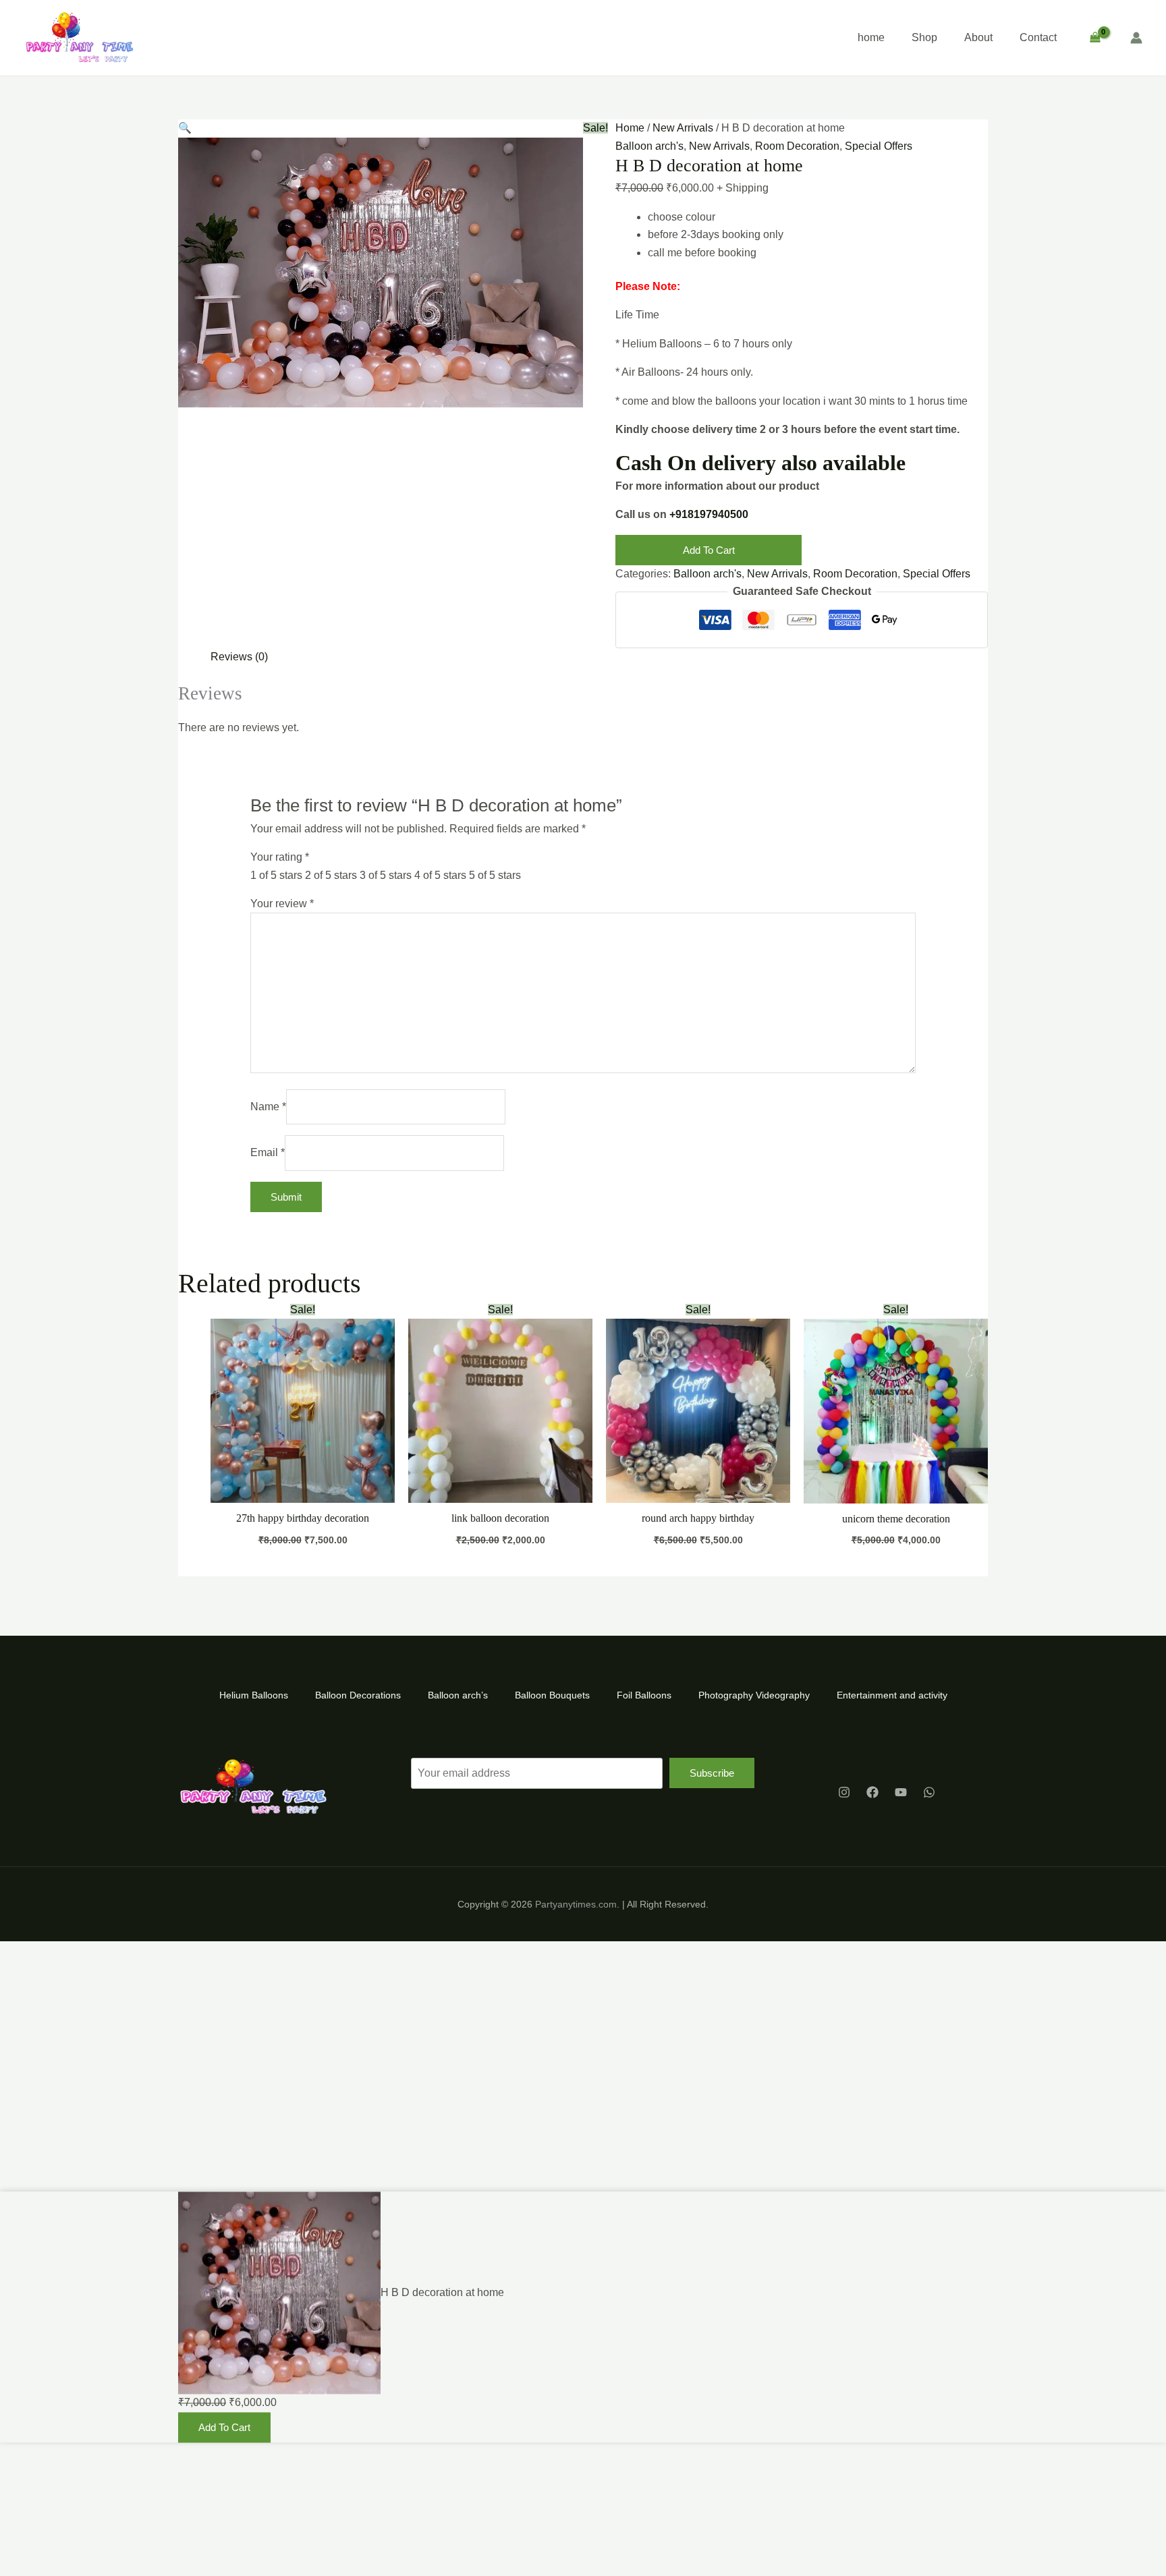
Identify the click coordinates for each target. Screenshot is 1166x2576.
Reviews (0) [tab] (239, 657)
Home (630, 128)
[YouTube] (901, 1792)
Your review (282, 904)
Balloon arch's (649, 146)
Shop (924, 37)
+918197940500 (709, 514)
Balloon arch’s (458, 1695)
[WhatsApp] (929, 1792)
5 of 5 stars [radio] (495, 875)
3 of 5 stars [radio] (386, 875)
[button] (185, 128)
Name (268, 1107)
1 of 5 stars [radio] (276, 875)
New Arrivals (683, 128)
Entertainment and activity (892, 1695)
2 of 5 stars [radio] (331, 875)
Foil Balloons (644, 1695)
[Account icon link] (1136, 38)
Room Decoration (797, 146)
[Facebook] (872, 1792)
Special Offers (879, 146)
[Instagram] (844, 1792)
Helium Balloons (254, 1695)
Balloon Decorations (358, 1695)
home (871, 37)
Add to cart (709, 550)
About (978, 37)
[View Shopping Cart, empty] (1095, 38)
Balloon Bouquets (552, 1695)
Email (268, 1152)
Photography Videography (754, 1695)
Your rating (280, 857)
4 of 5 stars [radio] (440, 875)
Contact (1038, 37)
